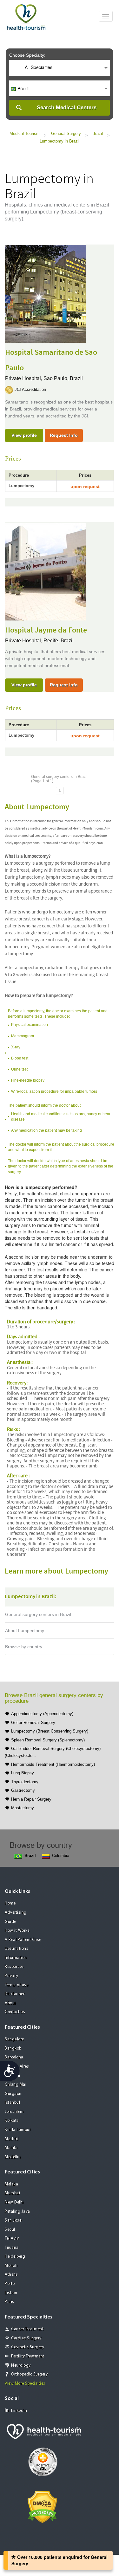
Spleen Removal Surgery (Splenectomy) (48, 1740)
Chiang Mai (16, 2085)
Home (10, 1903)
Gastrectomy (23, 1790)
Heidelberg (15, 2257)
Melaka (11, 2184)
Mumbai (12, 2193)
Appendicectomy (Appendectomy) (42, 1714)
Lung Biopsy (23, 1773)
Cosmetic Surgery (28, 2347)
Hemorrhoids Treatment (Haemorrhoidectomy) (53, 1764)
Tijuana (12, 2248)
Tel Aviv (12, 2239)
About (10, 2003)
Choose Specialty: (27, 55)
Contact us (15, 2012)
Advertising (16, 1913)
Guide (10, 1922)
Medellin (13, 2157)
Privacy (12, 1976)
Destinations (17, 1949)
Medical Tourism (25, 134)
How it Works (17, 1931)
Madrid (12, 2139)
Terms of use (17, 1985)
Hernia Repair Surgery (31, 1799)
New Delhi (14, 2202)
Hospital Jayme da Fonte (46, 630)
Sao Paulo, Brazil (63, 378)
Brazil (98, 134)
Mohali (11, 2266)
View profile (24, 435)
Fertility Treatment (28, 2356)
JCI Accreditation (30, 389)
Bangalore (14, 2039)
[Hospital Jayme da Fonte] (46, 571)
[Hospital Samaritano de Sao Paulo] (46, 293)
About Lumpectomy (25, 1631)
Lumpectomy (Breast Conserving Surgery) (50, 1731)
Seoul (10, 2230)
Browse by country (24, 1647)
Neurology (21, 2366)
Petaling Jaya (17, 2212)
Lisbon (11, 2293)
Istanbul (12, 2103)
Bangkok (13, 2048)
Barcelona (14, 2057)
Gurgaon (13, 2094)
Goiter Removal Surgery (33, 1723)
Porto (10, 2284)
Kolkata (12, 2121)
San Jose (13, 2220)
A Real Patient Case (23, 1940)
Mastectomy (23, 1808)
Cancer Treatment (27, 2329)
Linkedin (19, 2411)
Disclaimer (15, 1994)
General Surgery (66, 134)
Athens (11, 2275)
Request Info (64, 435)
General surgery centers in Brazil (38, 1614)
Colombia (61, 1856)
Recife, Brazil (59, 641)
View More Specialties (25, 2384)
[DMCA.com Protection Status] (42, 2507)
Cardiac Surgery (26, 2338)
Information (16, 1958)
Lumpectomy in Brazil (60, 141)
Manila (11, 2148)
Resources (14, 1967)
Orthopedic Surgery (29, 2374)
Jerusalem (14, 2112)
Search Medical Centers (67, 108)
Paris (10, 2302)
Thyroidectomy (25, 1782)
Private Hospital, (24, 378)
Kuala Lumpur (18, 2130)
